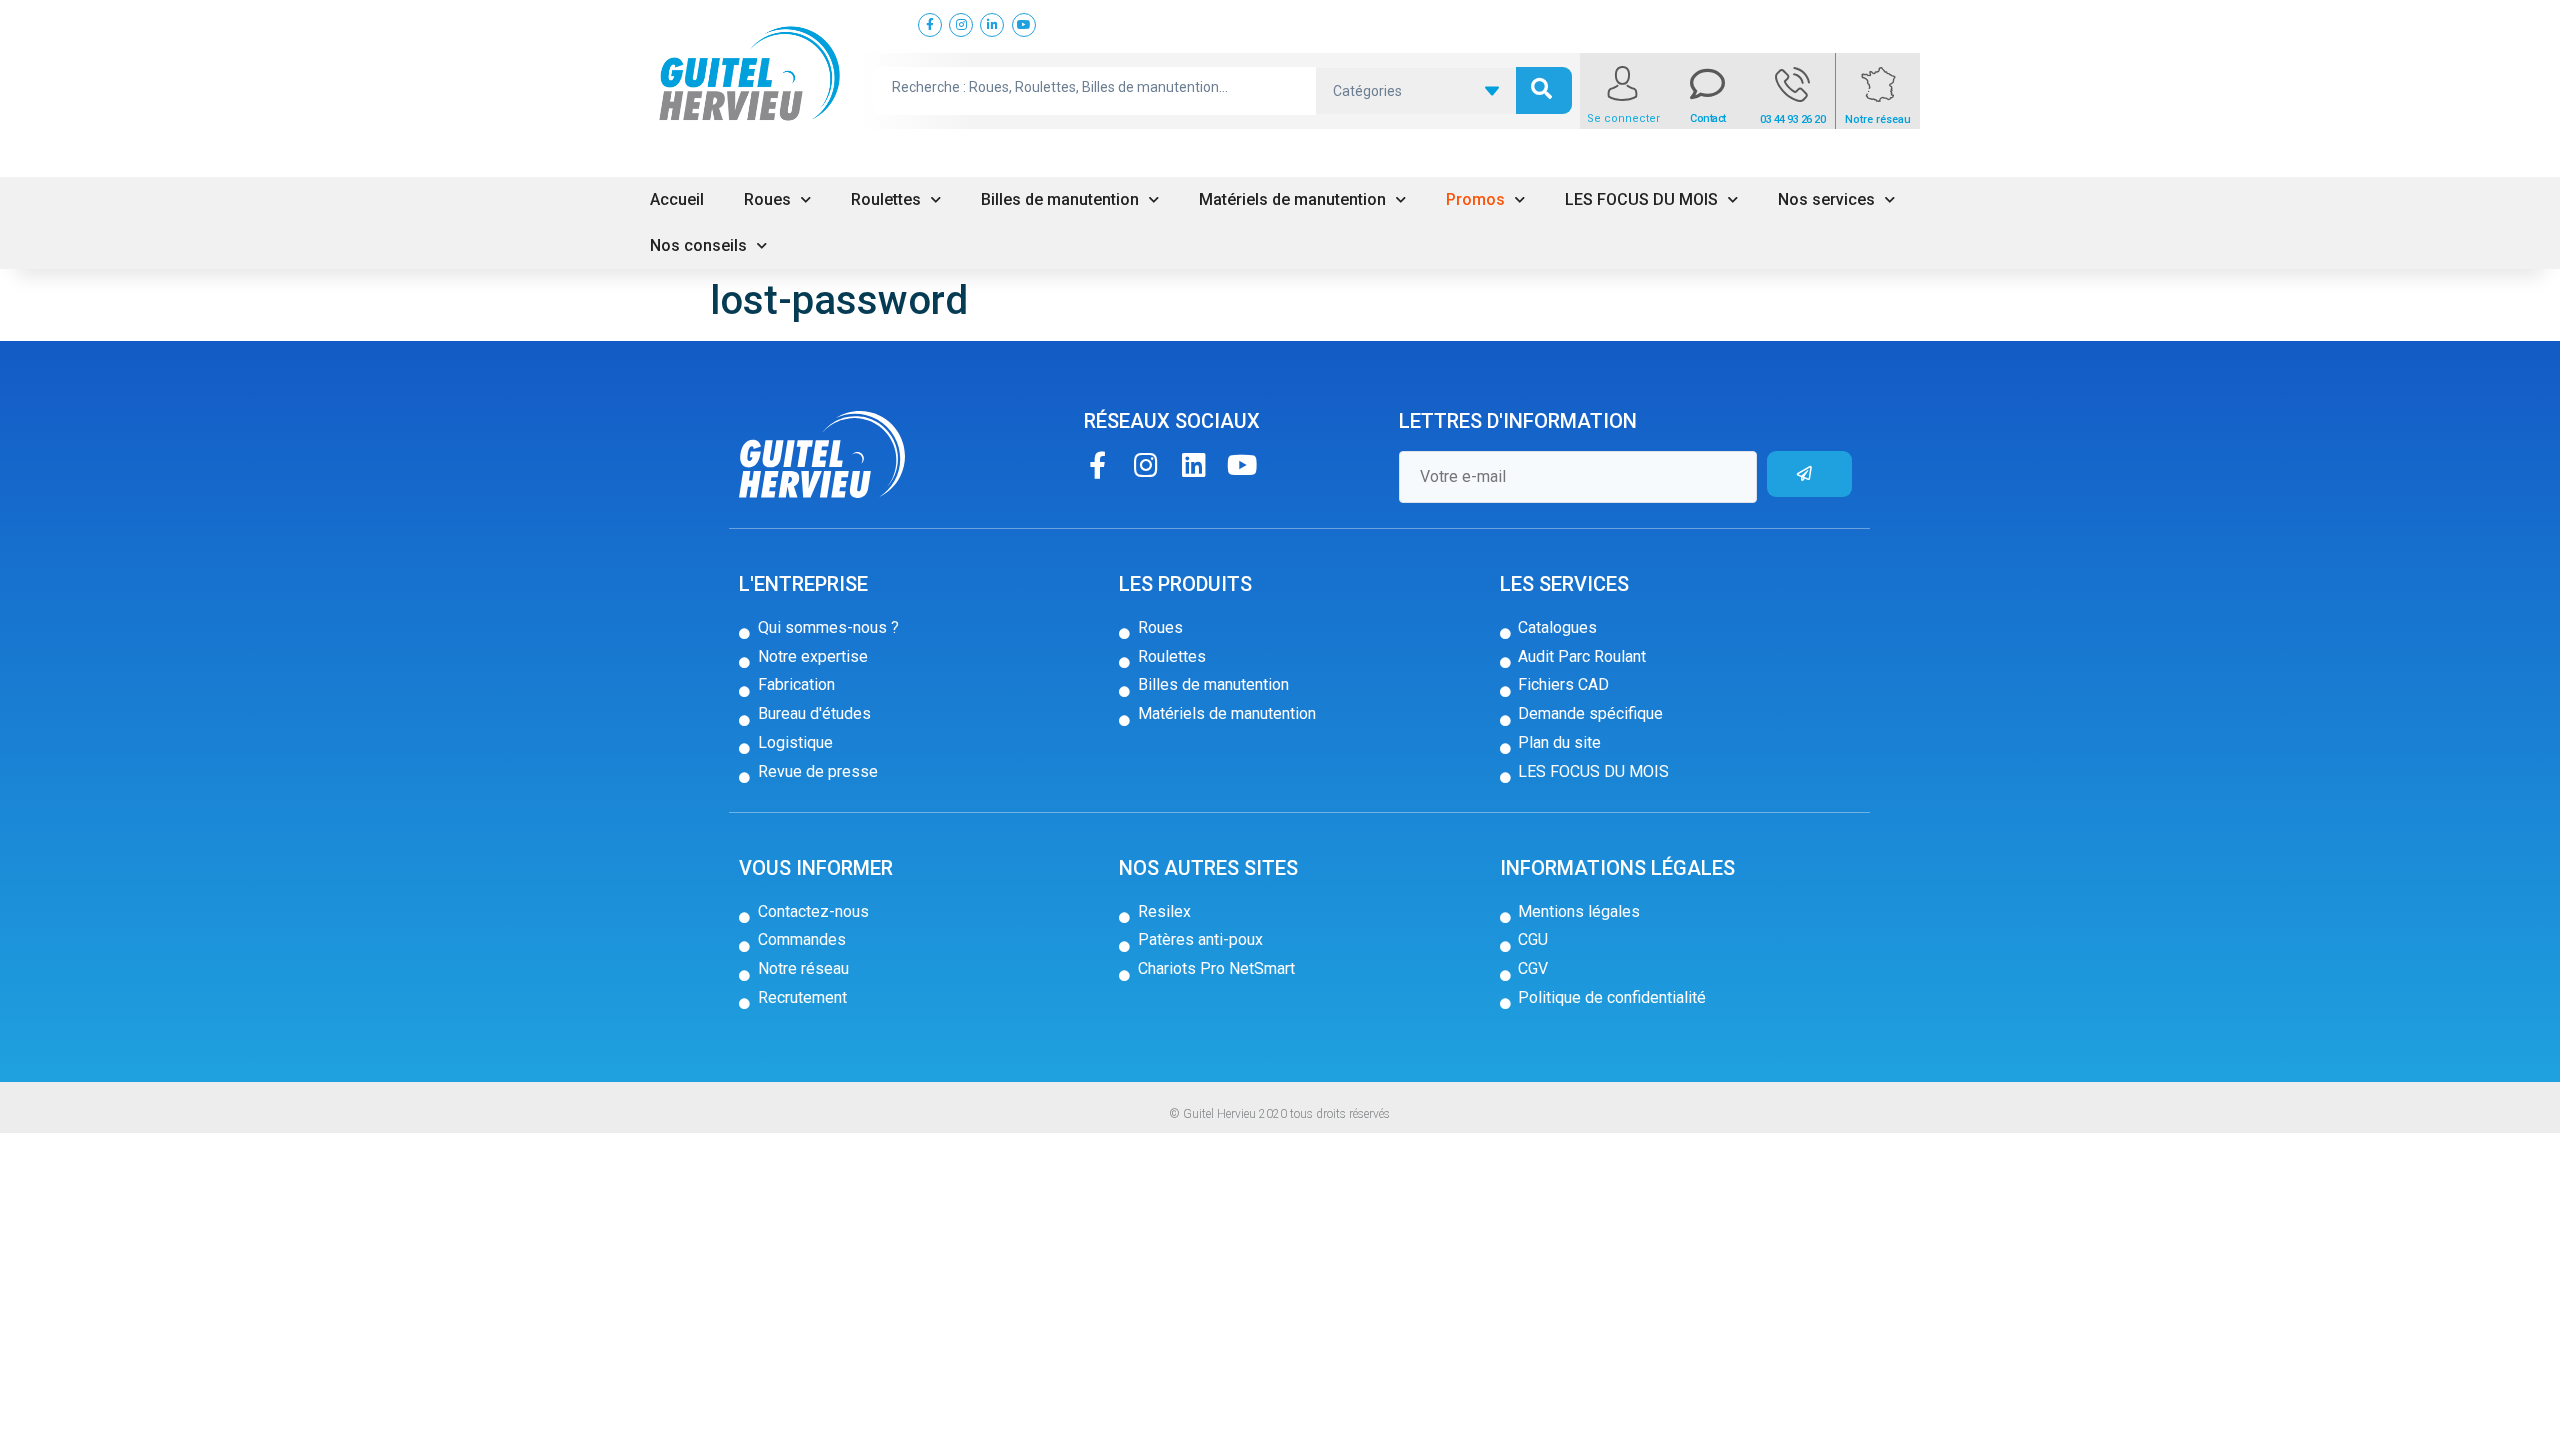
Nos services (1826, 199)
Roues (767, 199)
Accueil (677, 199)
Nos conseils (698, 245)
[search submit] (1544, 90)
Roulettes (886, 199)
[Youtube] (1241, 464)
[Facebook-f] (1097, 464)
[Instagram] (1145, 464)
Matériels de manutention (1292, 199)
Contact (1708, 118)
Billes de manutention (1060, 199)
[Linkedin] (1193, 464)
